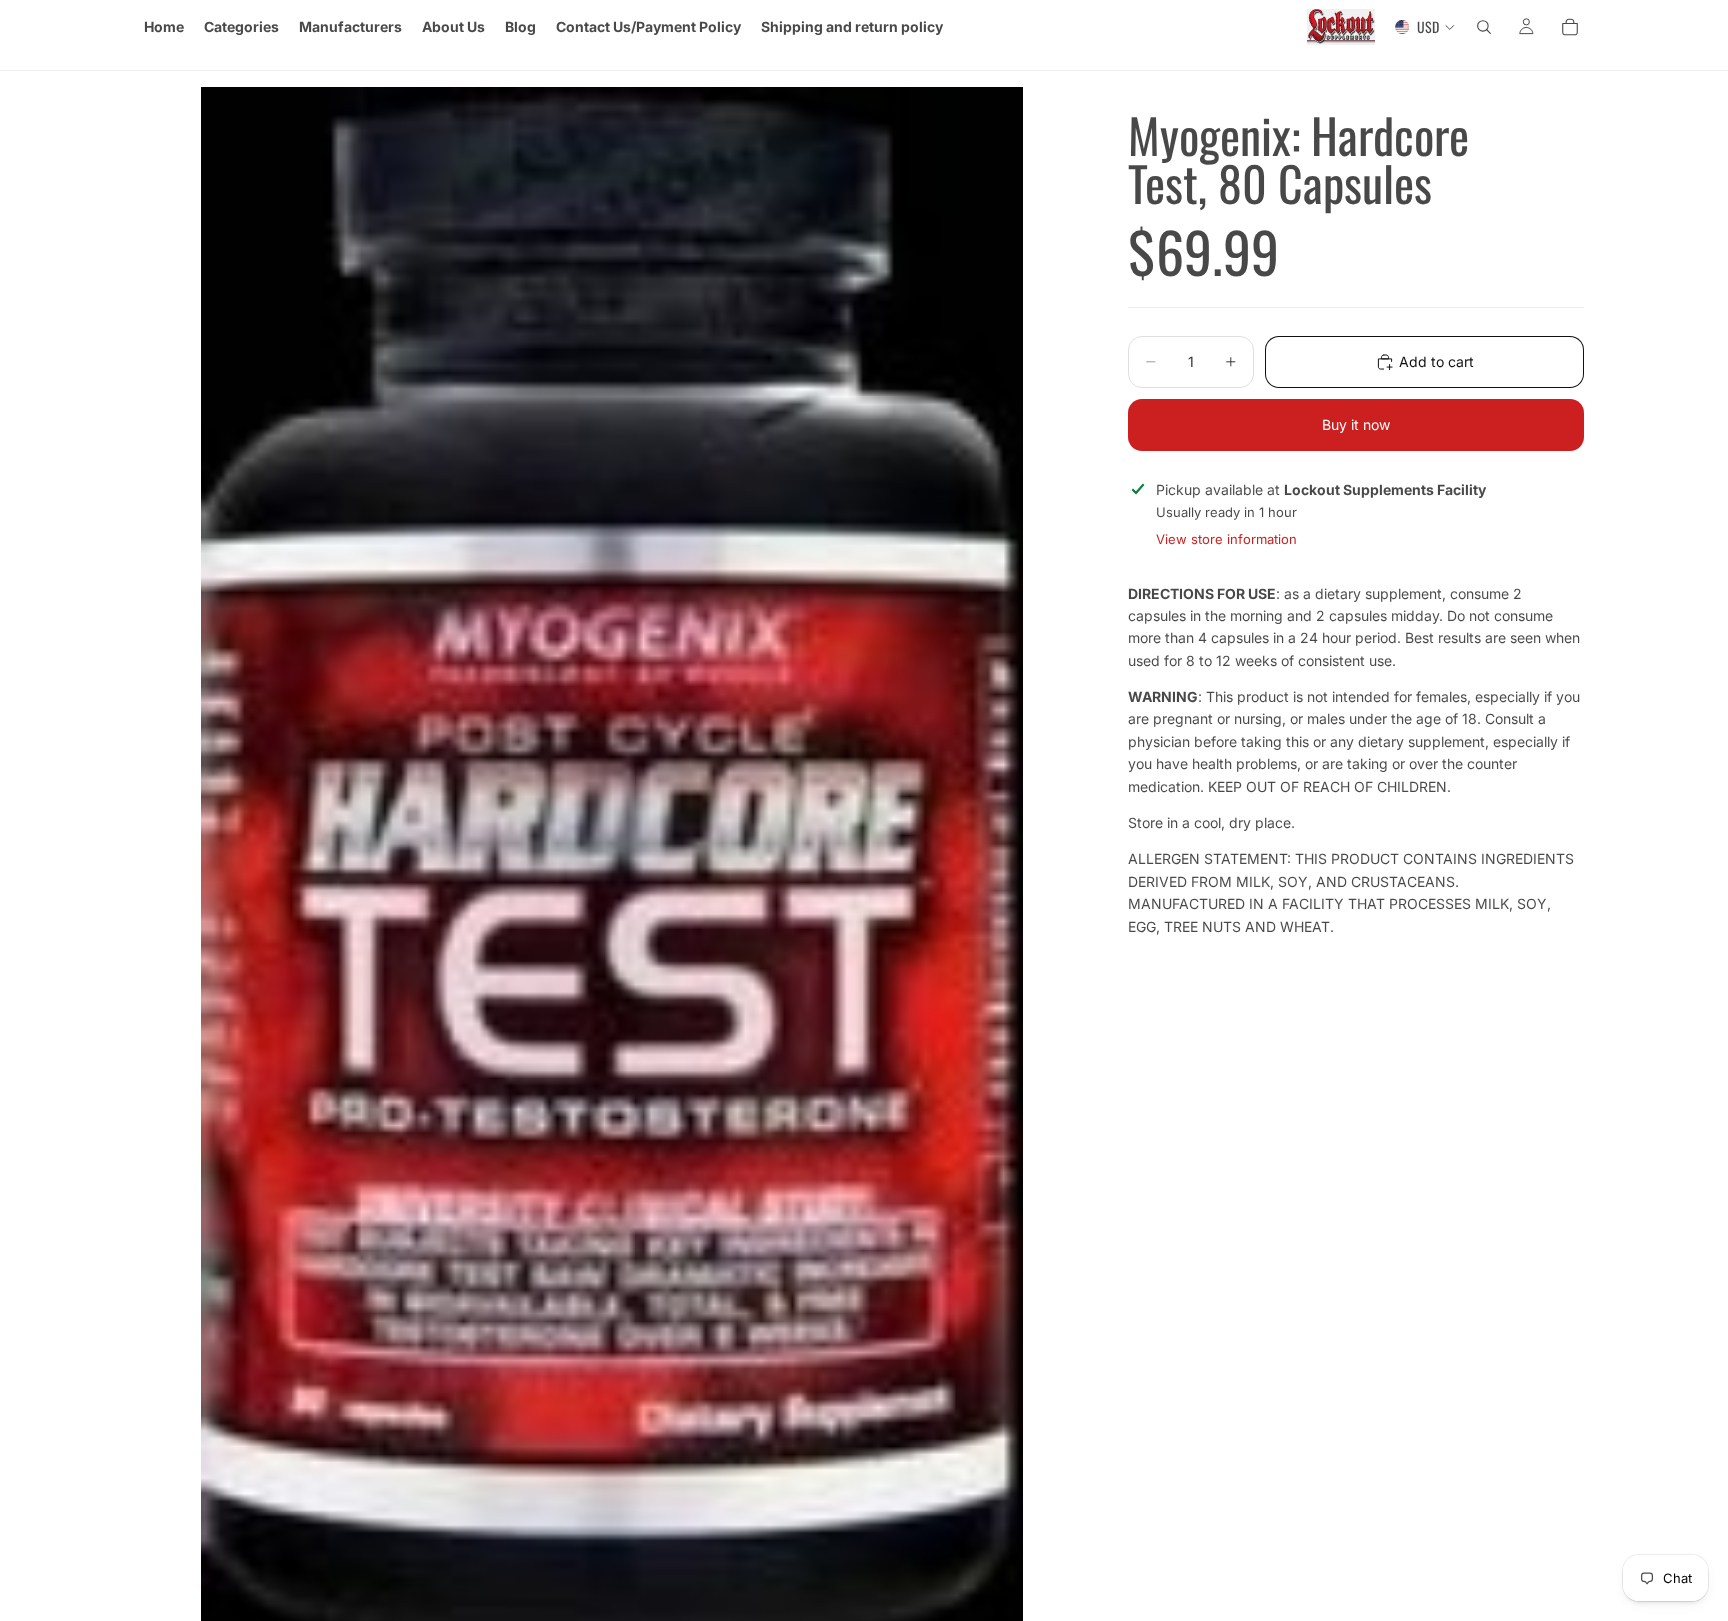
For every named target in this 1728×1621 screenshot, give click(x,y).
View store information (1226, 538)
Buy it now (1356, 424)
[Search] (1484, 27)
